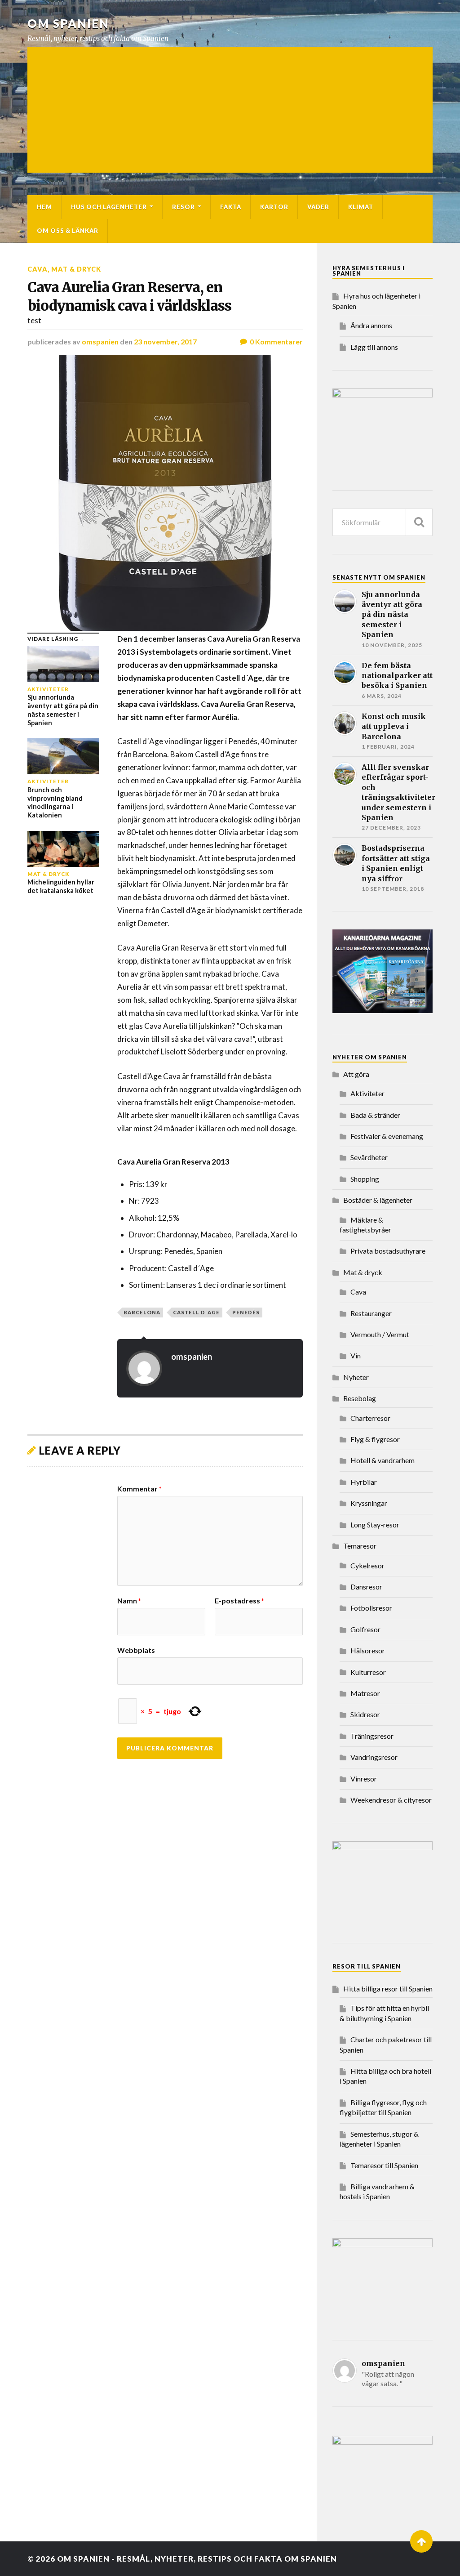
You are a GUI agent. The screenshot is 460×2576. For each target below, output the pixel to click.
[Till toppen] (421, 2541)
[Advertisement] (230, 110)
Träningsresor (372, 1736)
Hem (44, 207)
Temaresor (360, 1546)
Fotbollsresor (371, 1608)
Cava (38, 269)
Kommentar (139, 1489)
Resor (184, 207)
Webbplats (136, 1650)
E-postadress (239, 1601)
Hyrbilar (364, 1482)
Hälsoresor (368, 1650)
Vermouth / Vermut (380, 1334)
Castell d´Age (196, 1312)
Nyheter (356, 1377)
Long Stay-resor (375, 1525)
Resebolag (360, 1398)
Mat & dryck (76, 269)
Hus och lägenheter (109, 207)
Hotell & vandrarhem (383, 1460)
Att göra (356, 1074)
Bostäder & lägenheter (378, 1200)
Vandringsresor (374, 1757)
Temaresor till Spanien (384, 2165)
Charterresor (370, 1418)
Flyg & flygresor (375, 1439)
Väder (318, 207)
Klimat (361, 207)
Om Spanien (68, 23)
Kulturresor (368, 1672)
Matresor (365, 1693)
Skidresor (365, 1714)
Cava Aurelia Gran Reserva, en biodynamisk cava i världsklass (129, 297)
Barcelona (142, 1312)
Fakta (231, 207)
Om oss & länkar (68, 231)
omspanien (100, 342)
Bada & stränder (375, 1115)
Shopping (365, 1179)
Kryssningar (369, 1503)
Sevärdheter (369, 1157)
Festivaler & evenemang (387, 1136)
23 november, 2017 (165, 342)
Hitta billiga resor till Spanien (388, 1989)
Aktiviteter (367, 1093)
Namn (129, 1601)
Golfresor (365, 1629)
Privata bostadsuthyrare (388, 1251)
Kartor (274, 207)
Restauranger (371, 1313)
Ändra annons (371, 325)
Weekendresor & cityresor (391, 1800)
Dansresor (366, 1587)
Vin (356, 1355)
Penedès (246, 1312)
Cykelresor (367, 1565)
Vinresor (364, 1779)
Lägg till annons (374, 347)
